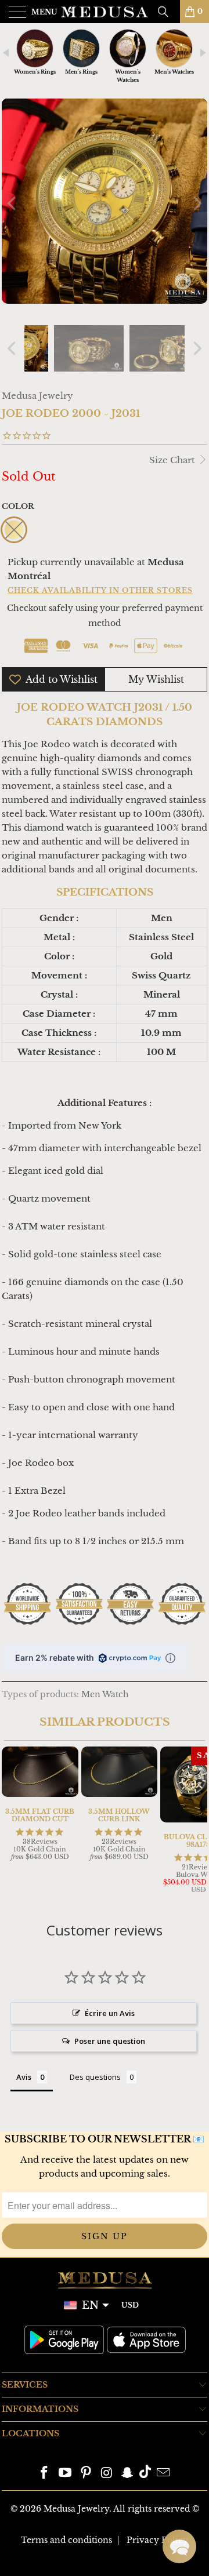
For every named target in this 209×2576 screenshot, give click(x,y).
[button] (179, 2546)
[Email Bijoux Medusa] (163, 2474)
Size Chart (173, 460)
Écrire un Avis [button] (110, 2013)
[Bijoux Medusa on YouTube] (66, 2474)
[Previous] (13, 203)
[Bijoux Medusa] (105, 12)
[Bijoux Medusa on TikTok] (145, 2474)
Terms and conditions (66, 2540)
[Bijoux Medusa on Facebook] (45, 2474)
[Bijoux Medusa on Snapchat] (128, 2474)
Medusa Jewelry (37, 396)
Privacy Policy (157, 2540)
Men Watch (105, 1695)
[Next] (196, 203)
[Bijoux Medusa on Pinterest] (86, 2474)
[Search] (167, 12)
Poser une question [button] (110, 2041)
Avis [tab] (24, 2077)
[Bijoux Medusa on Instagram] (107, 2474)
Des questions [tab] (95, 2077)
